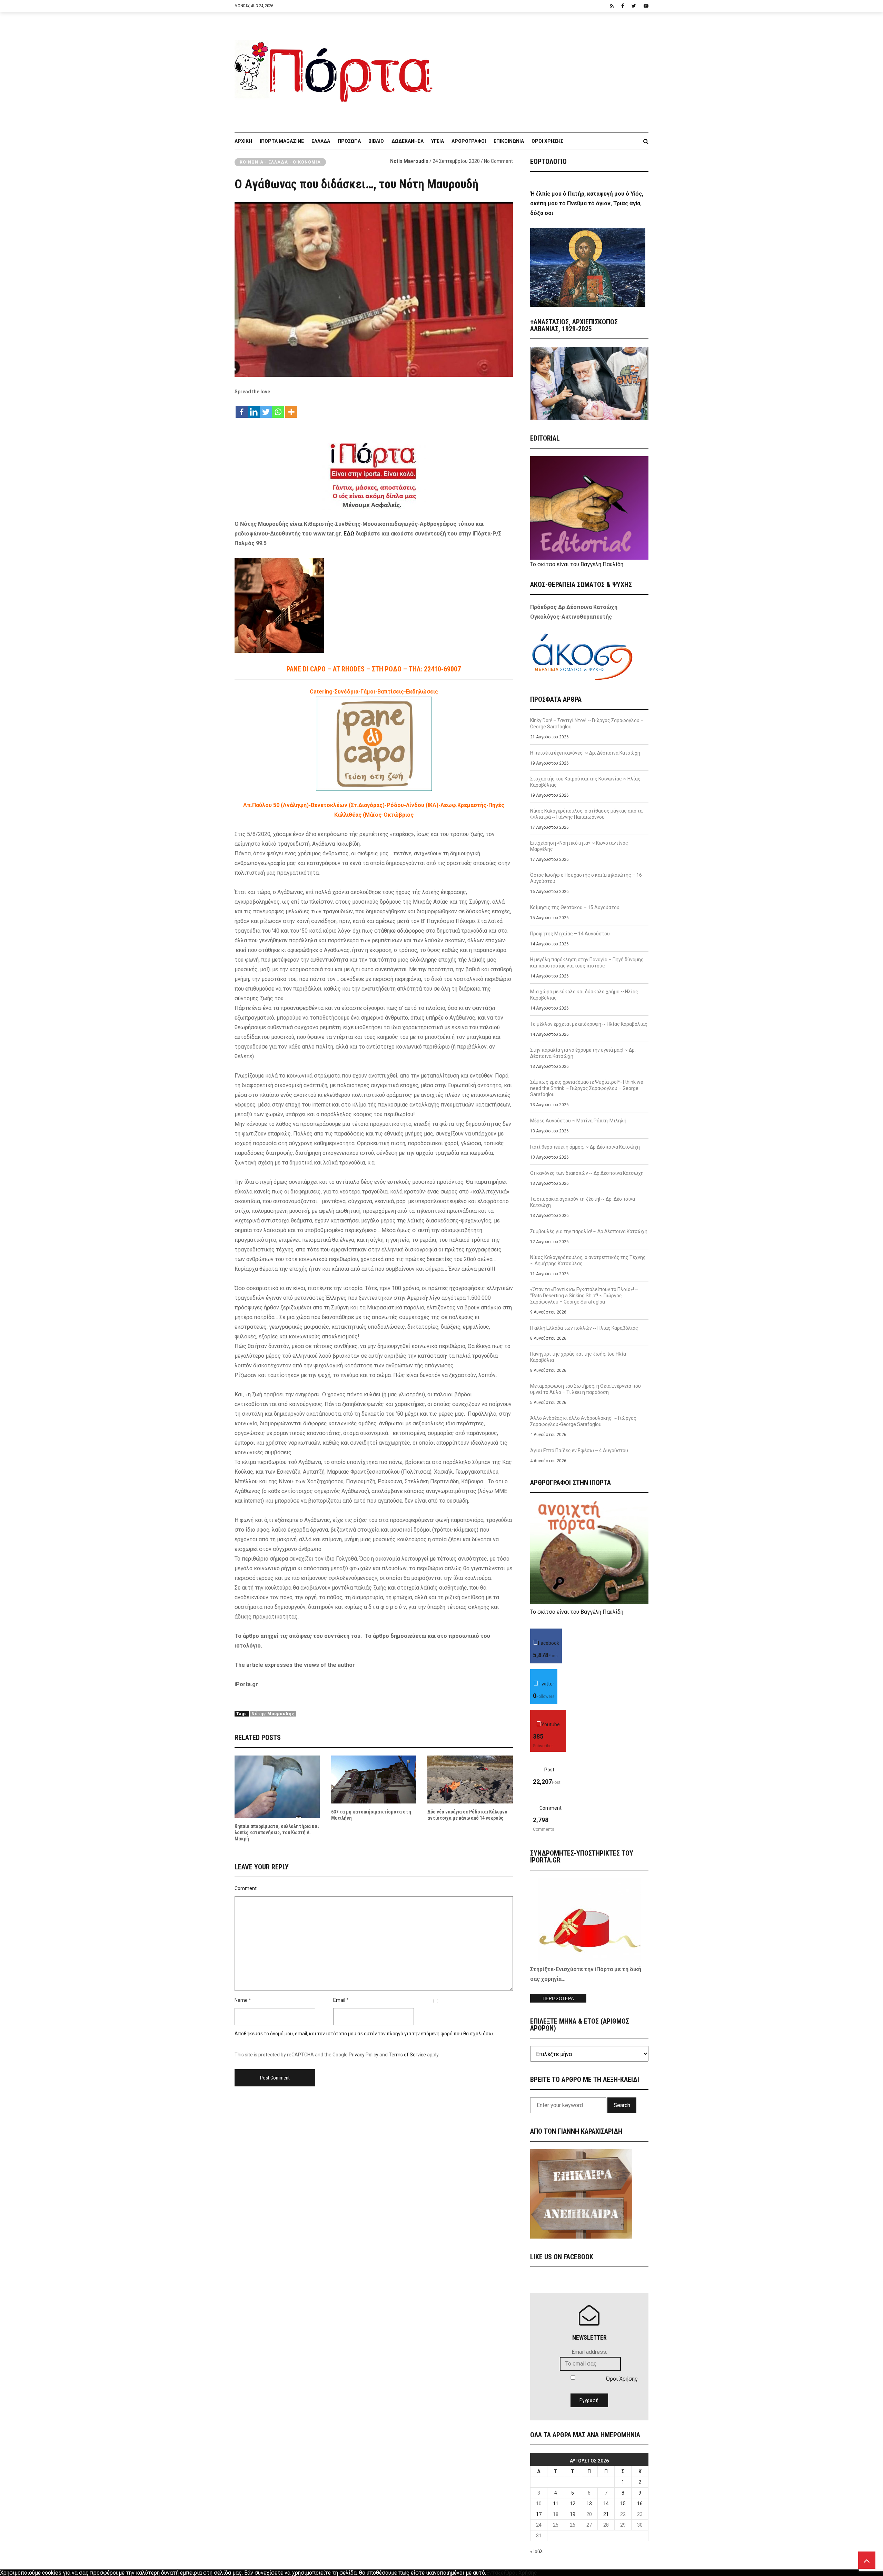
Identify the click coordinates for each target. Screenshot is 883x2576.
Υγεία (438, 141)
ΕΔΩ (349, 534)
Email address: (589, 2352)
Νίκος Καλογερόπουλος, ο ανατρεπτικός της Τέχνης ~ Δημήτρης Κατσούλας (588, 1260)
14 (606, 2504)
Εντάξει (496, 2573)
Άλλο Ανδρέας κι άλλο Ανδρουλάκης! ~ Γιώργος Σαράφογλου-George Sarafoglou (583, 1421)
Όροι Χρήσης (547, 141)
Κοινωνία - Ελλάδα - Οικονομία (280, 162)
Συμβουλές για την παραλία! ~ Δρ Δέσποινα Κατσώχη (589, 1231)
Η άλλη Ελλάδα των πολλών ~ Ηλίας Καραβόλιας (584, 1328)
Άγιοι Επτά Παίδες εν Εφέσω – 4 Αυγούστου (579, 1451)
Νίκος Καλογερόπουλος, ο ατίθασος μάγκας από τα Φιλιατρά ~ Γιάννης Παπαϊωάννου (586, 814)
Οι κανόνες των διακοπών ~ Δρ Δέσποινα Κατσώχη (587, 1173)
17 (539, 2514)
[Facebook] (242, 408)
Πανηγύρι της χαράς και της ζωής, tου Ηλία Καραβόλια (578, 1357)
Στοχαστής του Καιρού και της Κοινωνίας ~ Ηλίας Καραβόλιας (585, 782)
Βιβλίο (376, 141)
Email (339, 2000)
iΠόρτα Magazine (282, 141)
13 (589, 2504)
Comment (246, 1888)
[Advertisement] (545, 69)
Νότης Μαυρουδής (273, 1714)
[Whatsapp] (278, 408)
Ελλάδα (321, 141)
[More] (291, 408)
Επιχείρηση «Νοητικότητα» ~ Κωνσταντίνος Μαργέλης (579, 846)
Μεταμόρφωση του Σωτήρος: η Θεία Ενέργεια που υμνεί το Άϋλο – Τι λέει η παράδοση (586, 1389)
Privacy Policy (364, 2055)
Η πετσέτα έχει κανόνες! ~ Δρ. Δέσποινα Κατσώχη (585, 753)
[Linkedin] (254, 408)
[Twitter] (266, 408)
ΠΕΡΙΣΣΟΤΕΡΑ (558, 1999)
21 (606, 2514)
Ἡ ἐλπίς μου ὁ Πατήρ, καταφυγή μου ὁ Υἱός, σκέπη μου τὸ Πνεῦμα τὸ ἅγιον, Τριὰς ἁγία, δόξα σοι (587, 203)
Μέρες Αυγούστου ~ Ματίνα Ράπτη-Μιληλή (578, 1121)
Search (622, 2105)
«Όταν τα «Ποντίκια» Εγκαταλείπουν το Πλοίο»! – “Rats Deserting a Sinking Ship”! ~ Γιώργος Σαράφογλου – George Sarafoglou (584, 1296)
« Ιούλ (537, 2552)
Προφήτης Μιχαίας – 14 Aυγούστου (570, 934)
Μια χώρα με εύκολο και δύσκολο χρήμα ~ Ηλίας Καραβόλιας (584, 995)
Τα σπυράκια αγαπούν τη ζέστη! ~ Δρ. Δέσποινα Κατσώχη (583, 1202)
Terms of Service (407, 2055)
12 (573, 2504)
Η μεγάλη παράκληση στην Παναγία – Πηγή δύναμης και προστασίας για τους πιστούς (587, 963)
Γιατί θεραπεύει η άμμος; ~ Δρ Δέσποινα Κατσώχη (585, 1147)
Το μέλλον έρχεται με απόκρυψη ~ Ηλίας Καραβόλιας (589, 1024)
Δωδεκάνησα (408, 141)
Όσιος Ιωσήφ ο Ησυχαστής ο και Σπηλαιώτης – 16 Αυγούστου (586, 878)
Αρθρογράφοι (469, 141)
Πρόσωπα (349, 141)
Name (241, 2000)
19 (573, 2514)
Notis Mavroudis (409, 161)
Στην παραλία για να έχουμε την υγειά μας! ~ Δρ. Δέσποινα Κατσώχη (583, 1053)
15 (623, 2504)
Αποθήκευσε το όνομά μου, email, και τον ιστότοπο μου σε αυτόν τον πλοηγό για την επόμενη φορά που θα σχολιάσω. (364, 2034)
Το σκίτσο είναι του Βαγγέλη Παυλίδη (577, 564)
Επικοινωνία (509, 141)
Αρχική (243, 141)
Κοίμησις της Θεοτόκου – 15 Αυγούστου (575, 907)
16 (640, 2504)
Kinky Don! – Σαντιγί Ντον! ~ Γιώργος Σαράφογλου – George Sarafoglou (587, 724)
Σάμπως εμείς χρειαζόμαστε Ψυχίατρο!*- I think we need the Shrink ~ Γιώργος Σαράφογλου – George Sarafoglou (587, 1088)
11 (556, 2504)
